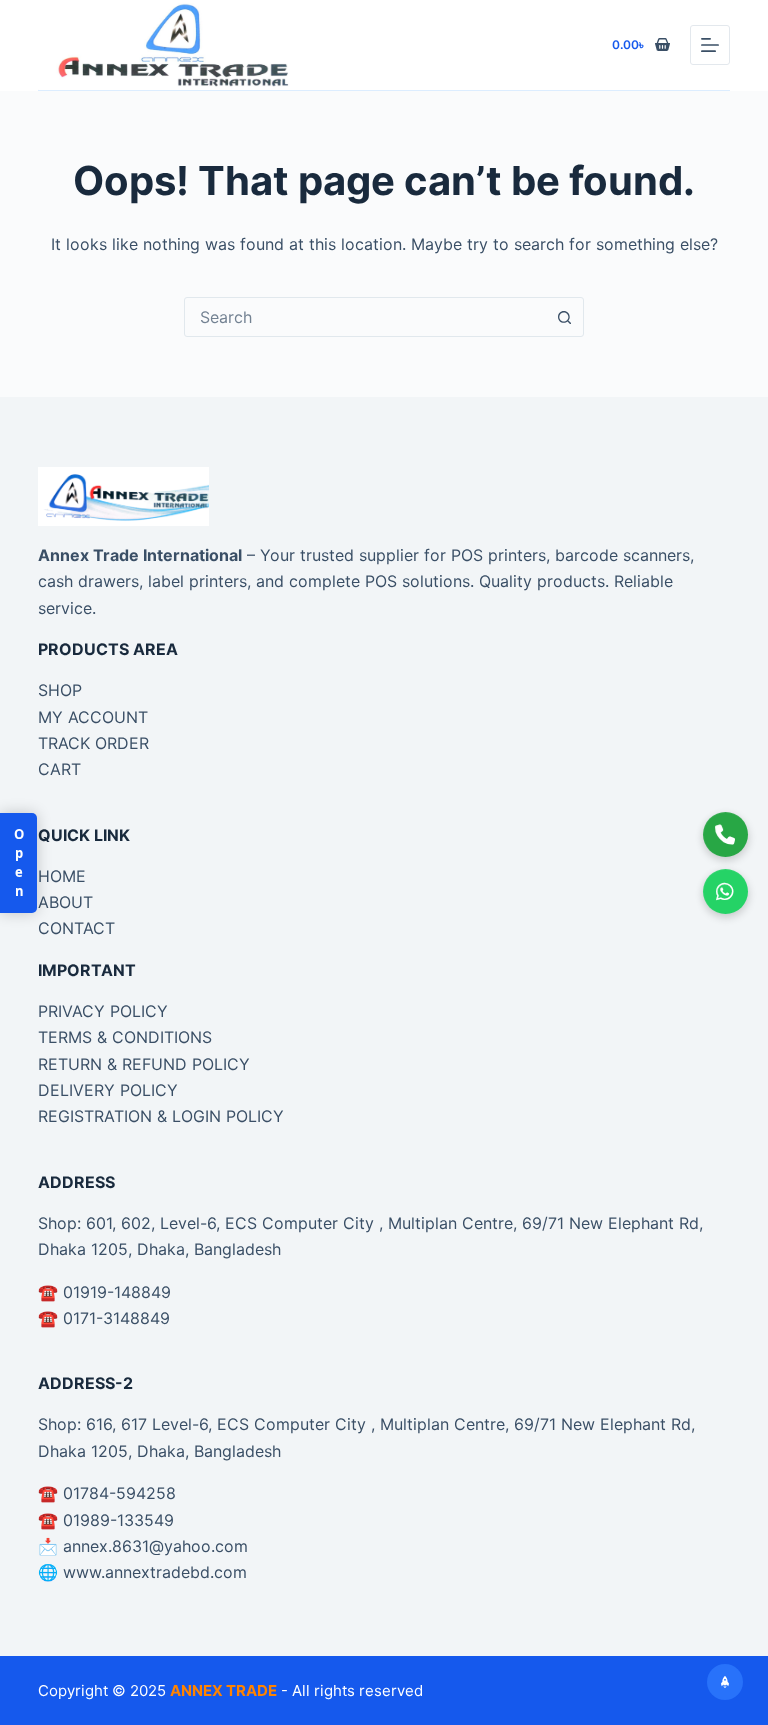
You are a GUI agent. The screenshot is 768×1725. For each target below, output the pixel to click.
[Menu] (710, 45)
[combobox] (365, 317)
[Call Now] (726, 834)
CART (59, 769)
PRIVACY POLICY (103, 1011)
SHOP (60, 690)
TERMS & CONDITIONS (125, 1037)
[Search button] (564, 317)
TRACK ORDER (93, 743)
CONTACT (76, 928)
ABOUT (65, 902)
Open (19, 863)
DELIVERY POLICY (108, 1090)
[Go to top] (725, 1682)
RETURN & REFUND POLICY (144, 1064)
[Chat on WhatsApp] (726, 891)
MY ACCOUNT (93, 717)
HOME (62, 876)
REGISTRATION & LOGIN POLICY (161, 1116)
